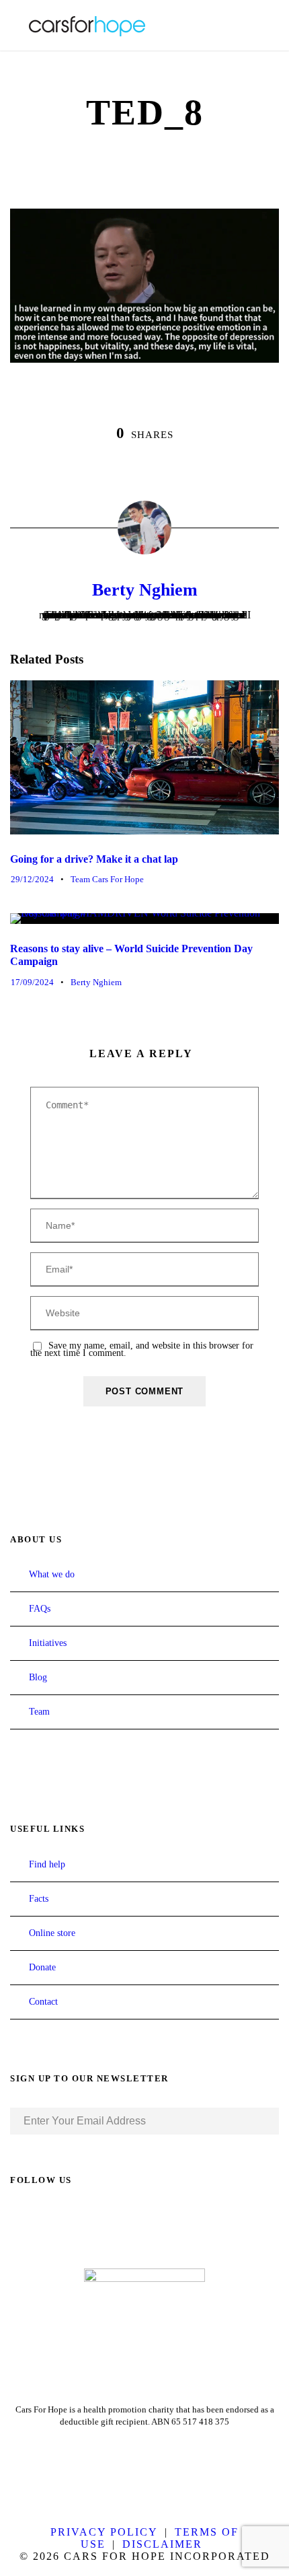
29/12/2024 (32, 879)
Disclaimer (162, 2544)
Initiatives (48, 1643)
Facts (39, 1899)
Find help (47, 1864)
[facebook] (15, 2217)
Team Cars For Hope (107, 879)
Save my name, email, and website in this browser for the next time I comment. (142, 1349)
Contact (43, 2002)
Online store (52, 1933)
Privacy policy (104, 2532)
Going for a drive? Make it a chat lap (94, 859)
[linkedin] (40, 2217)
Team (39, 1712)
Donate (42, 1967)
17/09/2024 (32, 982)
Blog (38, 1677)
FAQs (40, 1609)
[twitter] (64, 2217)
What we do (52, 1574)
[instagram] (88, 2217)
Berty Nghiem (145, 590)
